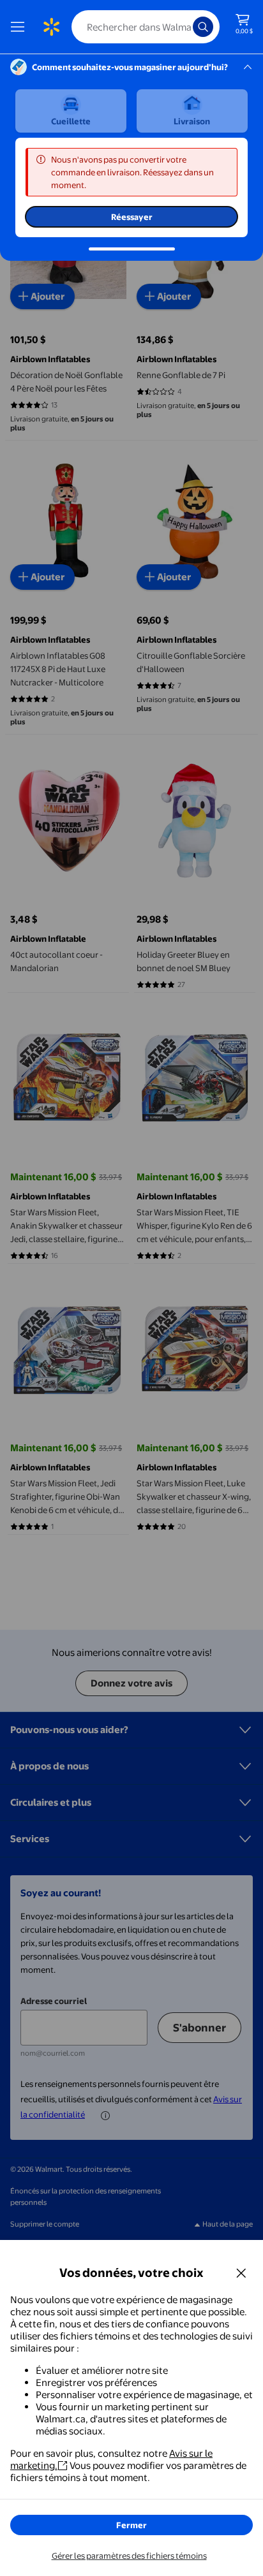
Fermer (131, 2525)
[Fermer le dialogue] (241, 2272)
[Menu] (20, 27)
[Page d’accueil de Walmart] (51, 27)
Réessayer (132, 217)
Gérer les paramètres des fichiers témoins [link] (129, 2556)
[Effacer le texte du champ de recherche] (186, 27)
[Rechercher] (203, 27)
